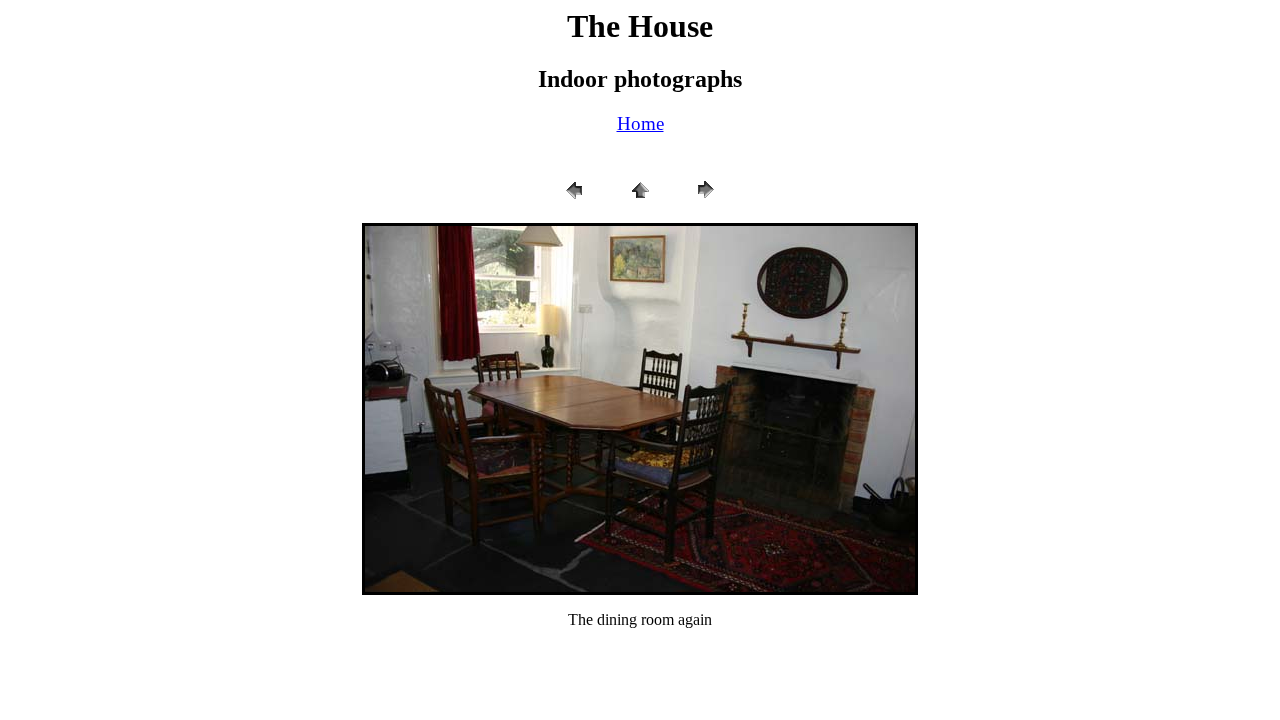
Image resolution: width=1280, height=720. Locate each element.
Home (640, 123)
